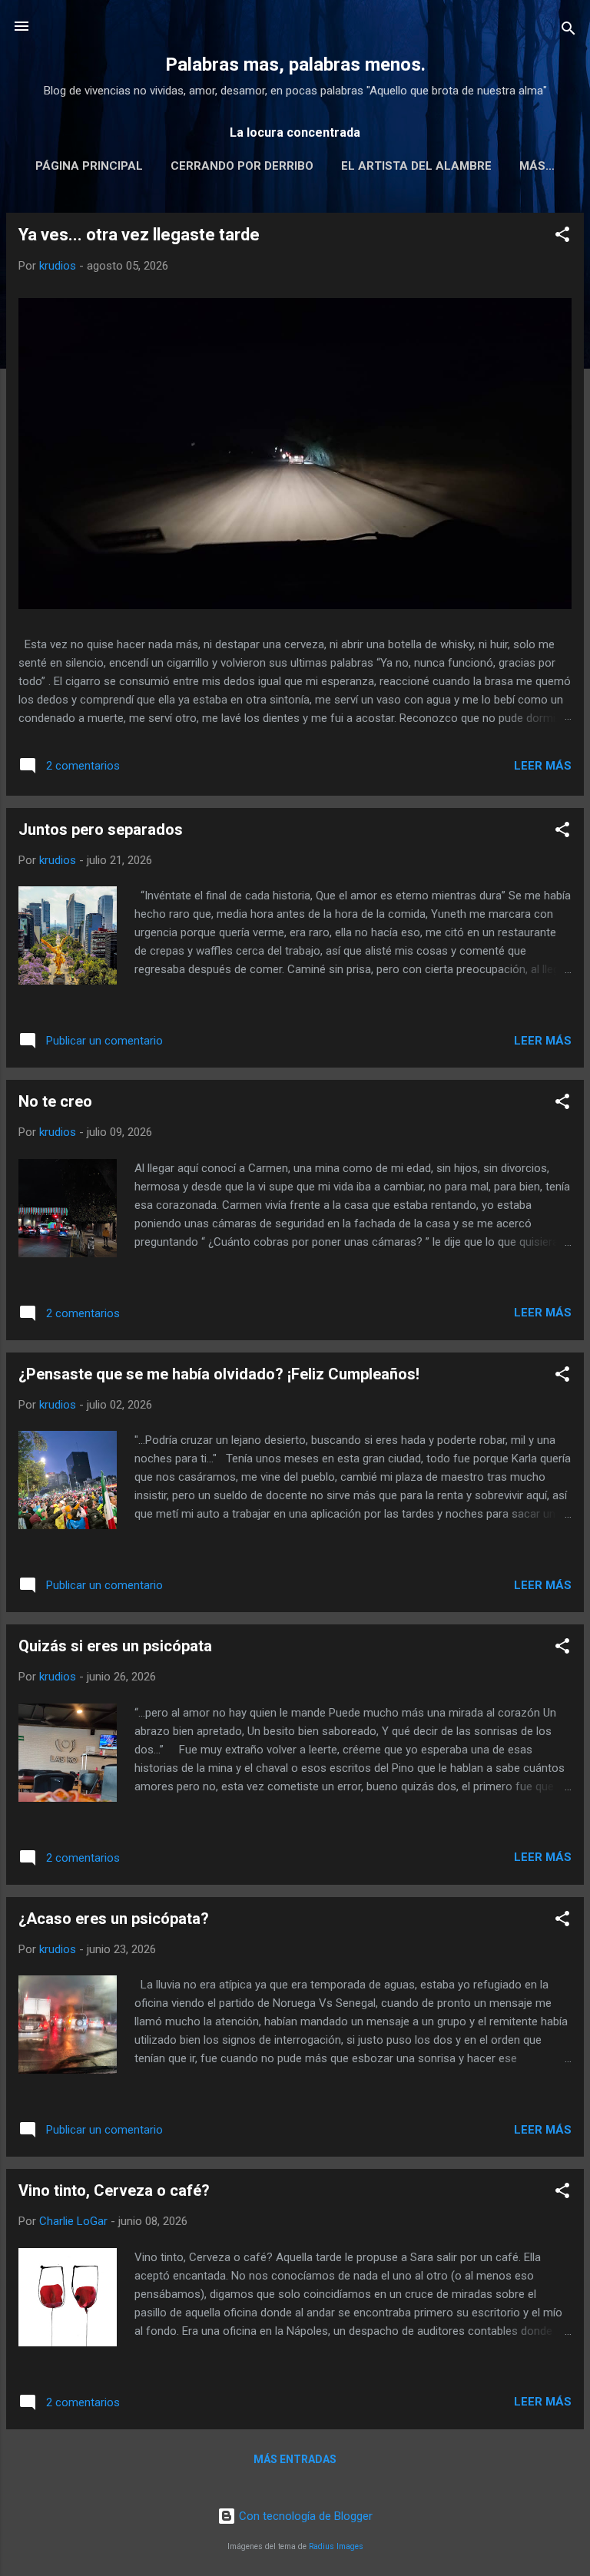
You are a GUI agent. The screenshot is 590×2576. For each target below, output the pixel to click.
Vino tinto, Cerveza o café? (114, 2190)
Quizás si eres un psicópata (115, 1646)
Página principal (89, 166)
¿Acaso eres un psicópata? (114, 1919)
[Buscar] (568, 31)
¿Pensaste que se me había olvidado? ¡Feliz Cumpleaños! (219, 1374)
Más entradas (295, 2459)
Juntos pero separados (101, 829)
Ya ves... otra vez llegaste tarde (139, 235)
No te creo (55, 1101)
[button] (562, 237)
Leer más (543, 766)
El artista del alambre (416, 166)
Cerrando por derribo (242, 166)
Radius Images (336, 2546)
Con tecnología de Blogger (304, 2516)
